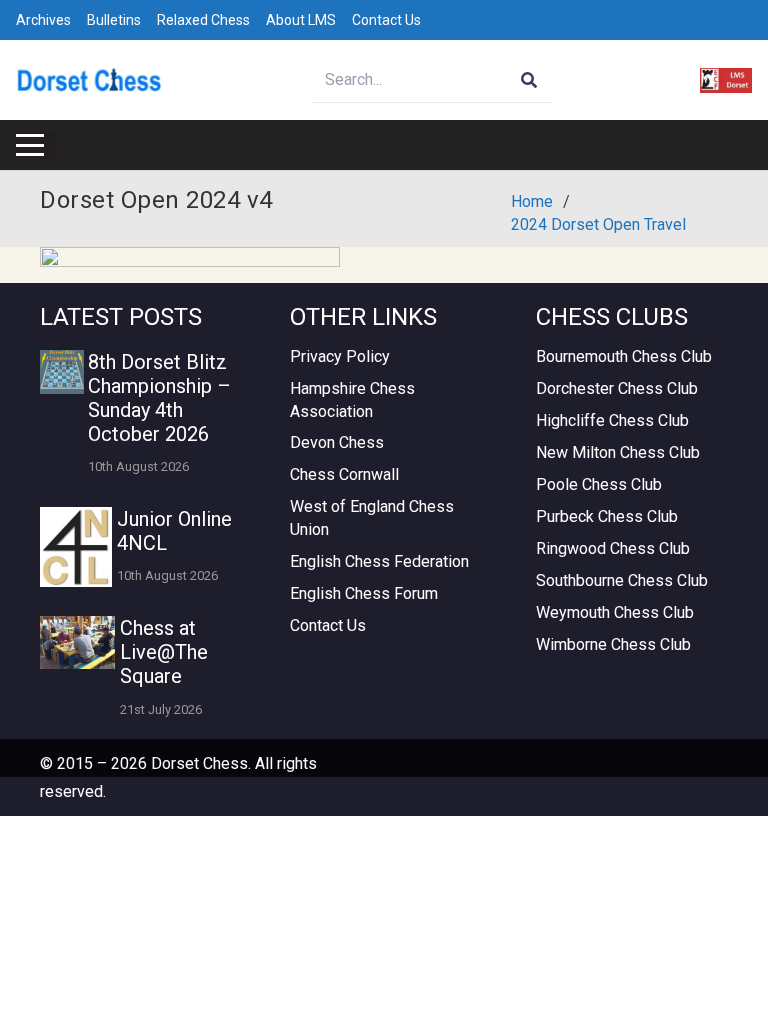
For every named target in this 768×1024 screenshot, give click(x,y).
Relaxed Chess (203, 20)
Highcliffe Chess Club (612, 420)
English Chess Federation (379, 561)
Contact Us (386, 20)
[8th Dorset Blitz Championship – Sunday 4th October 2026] (62, 372)
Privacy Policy (340, 356)
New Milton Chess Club (618, 452)
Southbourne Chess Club (622, 580)
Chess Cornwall (344, 474)
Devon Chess (337, 442)
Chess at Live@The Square (164, 652)
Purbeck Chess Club (607, 516)
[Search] (529, 80)
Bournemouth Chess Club (624, 356)
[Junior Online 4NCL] (76, 546)
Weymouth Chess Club (615, 612)
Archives (43, 20)
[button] (30, 145)
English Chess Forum (364, 593)
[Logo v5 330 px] (89, 80)
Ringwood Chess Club (613, 548)
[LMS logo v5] (726, 80)
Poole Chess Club (599, 484)
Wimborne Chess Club (613, 644)
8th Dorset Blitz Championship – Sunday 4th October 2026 (159, 398)
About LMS (301, 20)
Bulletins (114, 20)
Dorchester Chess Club (617, 388)
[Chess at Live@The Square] (77, 642)
